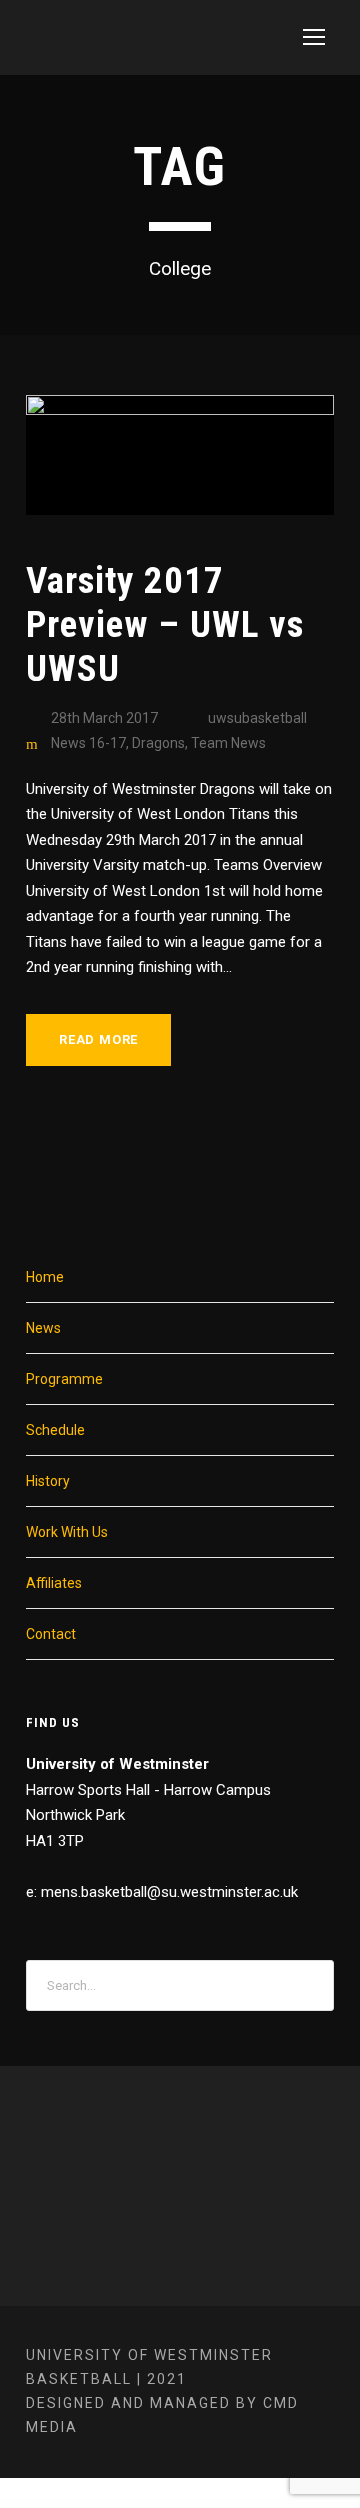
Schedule (55, 1430)
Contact (51, 1634)
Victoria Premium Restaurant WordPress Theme (181, 2504)
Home (45, 1277)
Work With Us (67, 1532)
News (43, 1328)
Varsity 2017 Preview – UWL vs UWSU (165, 625)
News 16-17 (88, 743)
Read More (98, 1039)
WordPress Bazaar (23, 2503)
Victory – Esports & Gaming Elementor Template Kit (233, 2504)
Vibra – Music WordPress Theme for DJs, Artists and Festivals (154, 2503)
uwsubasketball (257, 718)
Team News (228, 743)
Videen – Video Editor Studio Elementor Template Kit (287, 2504)
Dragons (158, 743)
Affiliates (54, 1583)
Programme (64, 1379)
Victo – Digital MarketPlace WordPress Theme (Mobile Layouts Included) (117, 2504)
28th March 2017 (104, 718)
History (48, 1481)
